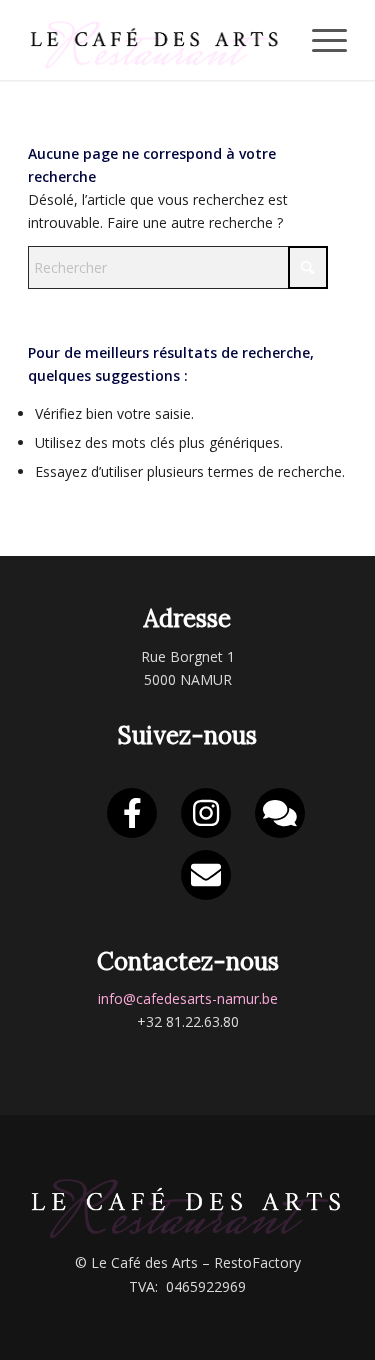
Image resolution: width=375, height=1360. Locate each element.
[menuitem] (319, 40)
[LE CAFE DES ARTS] (155, 40)
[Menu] (319, 40)
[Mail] (206, 875)
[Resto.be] (280, 813)
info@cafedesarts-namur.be (188, 998)
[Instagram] (206, 813)
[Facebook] (132, 813)
